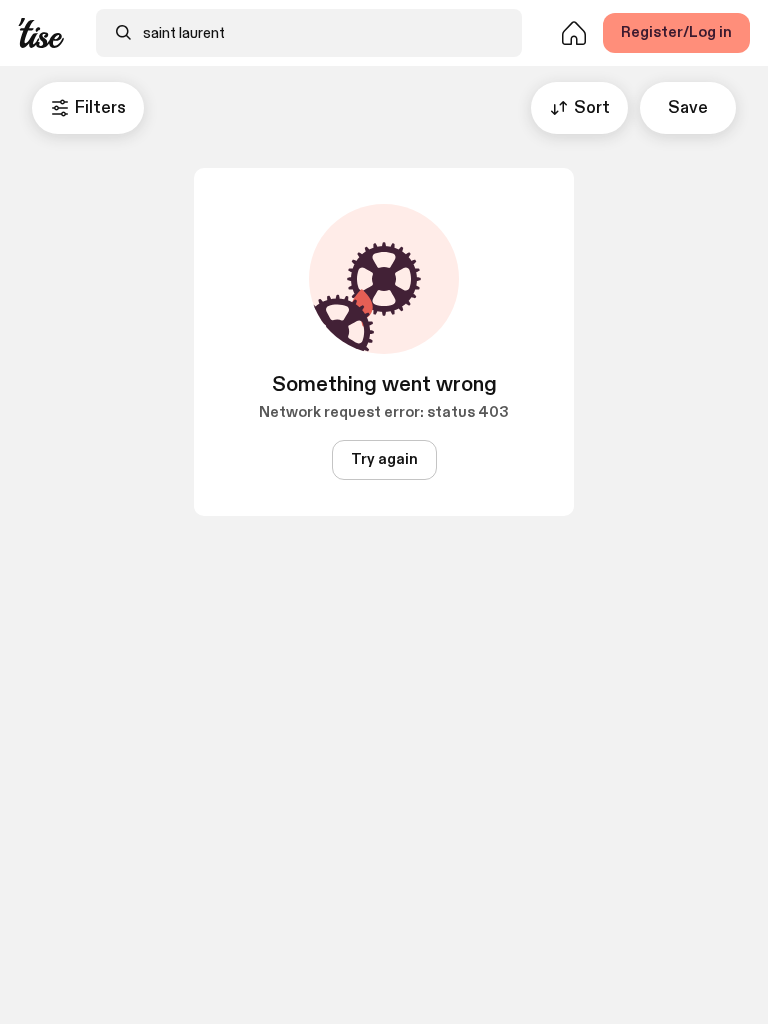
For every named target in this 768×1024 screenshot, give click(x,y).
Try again (384, 459)
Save (688, 108)
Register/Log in (676, 32)
